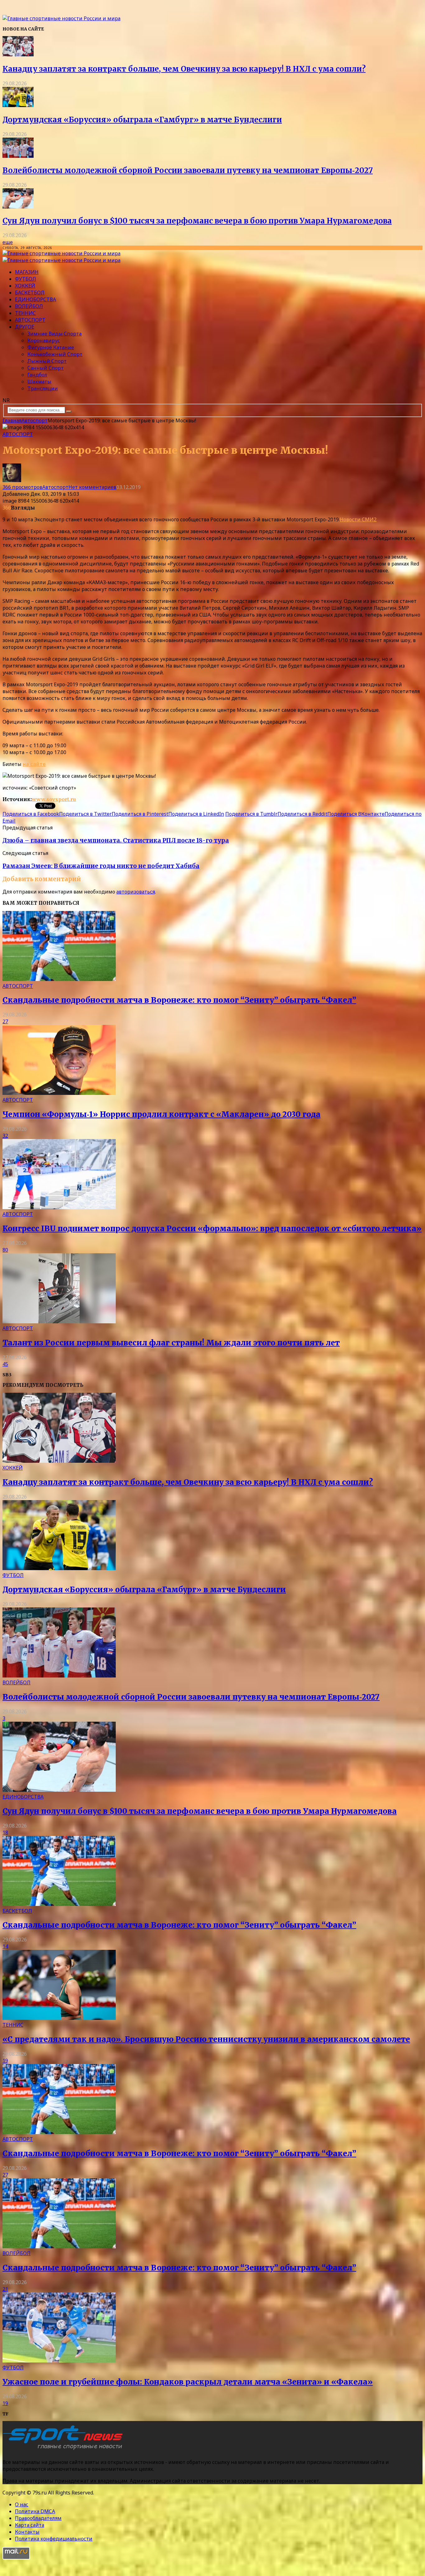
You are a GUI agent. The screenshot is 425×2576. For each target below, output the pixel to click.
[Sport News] (61, 18)
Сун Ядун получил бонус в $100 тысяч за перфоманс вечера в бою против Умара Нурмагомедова (197, 221)
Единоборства (35, 299)
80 (5, 1250)
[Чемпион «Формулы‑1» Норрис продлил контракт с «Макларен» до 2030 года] (59, 1093)
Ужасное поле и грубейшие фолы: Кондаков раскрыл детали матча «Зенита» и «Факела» (188, 2382)
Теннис (25, 313)
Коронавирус (44, 340)
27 (5, 1021)
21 (5, 2289)
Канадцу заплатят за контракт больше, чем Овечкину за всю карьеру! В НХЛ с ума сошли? (184, 69)
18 (5, 1832)
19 (5, 2061)
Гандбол (37, 375)
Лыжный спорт (47, 361)
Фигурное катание (51, 347)
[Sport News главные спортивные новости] (65, 2450)
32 (5, 1136)
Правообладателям (38, 2518)
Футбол (26, 279)
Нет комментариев (92, 487)
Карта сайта (30, 2525)
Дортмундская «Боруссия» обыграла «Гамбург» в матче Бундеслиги (142, 120)
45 (5, 1364)
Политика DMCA (35, 2511)
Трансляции (43, 388)
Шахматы (39, 382)
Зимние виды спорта (54, 334)
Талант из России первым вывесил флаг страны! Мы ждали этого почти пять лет (171, 1343)
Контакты (27, 2532)
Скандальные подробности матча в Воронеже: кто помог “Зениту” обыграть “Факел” (179, 1000)
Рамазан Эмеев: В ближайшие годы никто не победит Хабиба (101, 866)
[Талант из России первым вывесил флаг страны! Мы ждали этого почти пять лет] (59, 1321)
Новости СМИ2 (358, 519)
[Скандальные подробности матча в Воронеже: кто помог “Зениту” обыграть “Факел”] (59, 979)
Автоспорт (30, 320)
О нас (22, 2504)
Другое (25, 327)
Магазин (27, 272)
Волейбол (29, 306)
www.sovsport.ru (54, 799)
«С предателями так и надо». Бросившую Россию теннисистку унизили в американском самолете (206, 2039)
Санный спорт (46, 368)
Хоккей (25, 286)
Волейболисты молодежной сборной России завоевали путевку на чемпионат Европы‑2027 (188, 170)
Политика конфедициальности (54, 2539)
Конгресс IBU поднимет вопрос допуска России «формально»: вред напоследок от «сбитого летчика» (212, 1229)
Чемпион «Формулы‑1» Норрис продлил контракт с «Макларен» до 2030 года (161, 1114)
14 (5, 1946)
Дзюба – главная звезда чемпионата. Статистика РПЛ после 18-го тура (116, 840)
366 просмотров (22, 487)
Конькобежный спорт (55, 354)
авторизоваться (136, 892)
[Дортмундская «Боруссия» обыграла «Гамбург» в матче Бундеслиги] (18, 105)
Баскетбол (30, 293)
